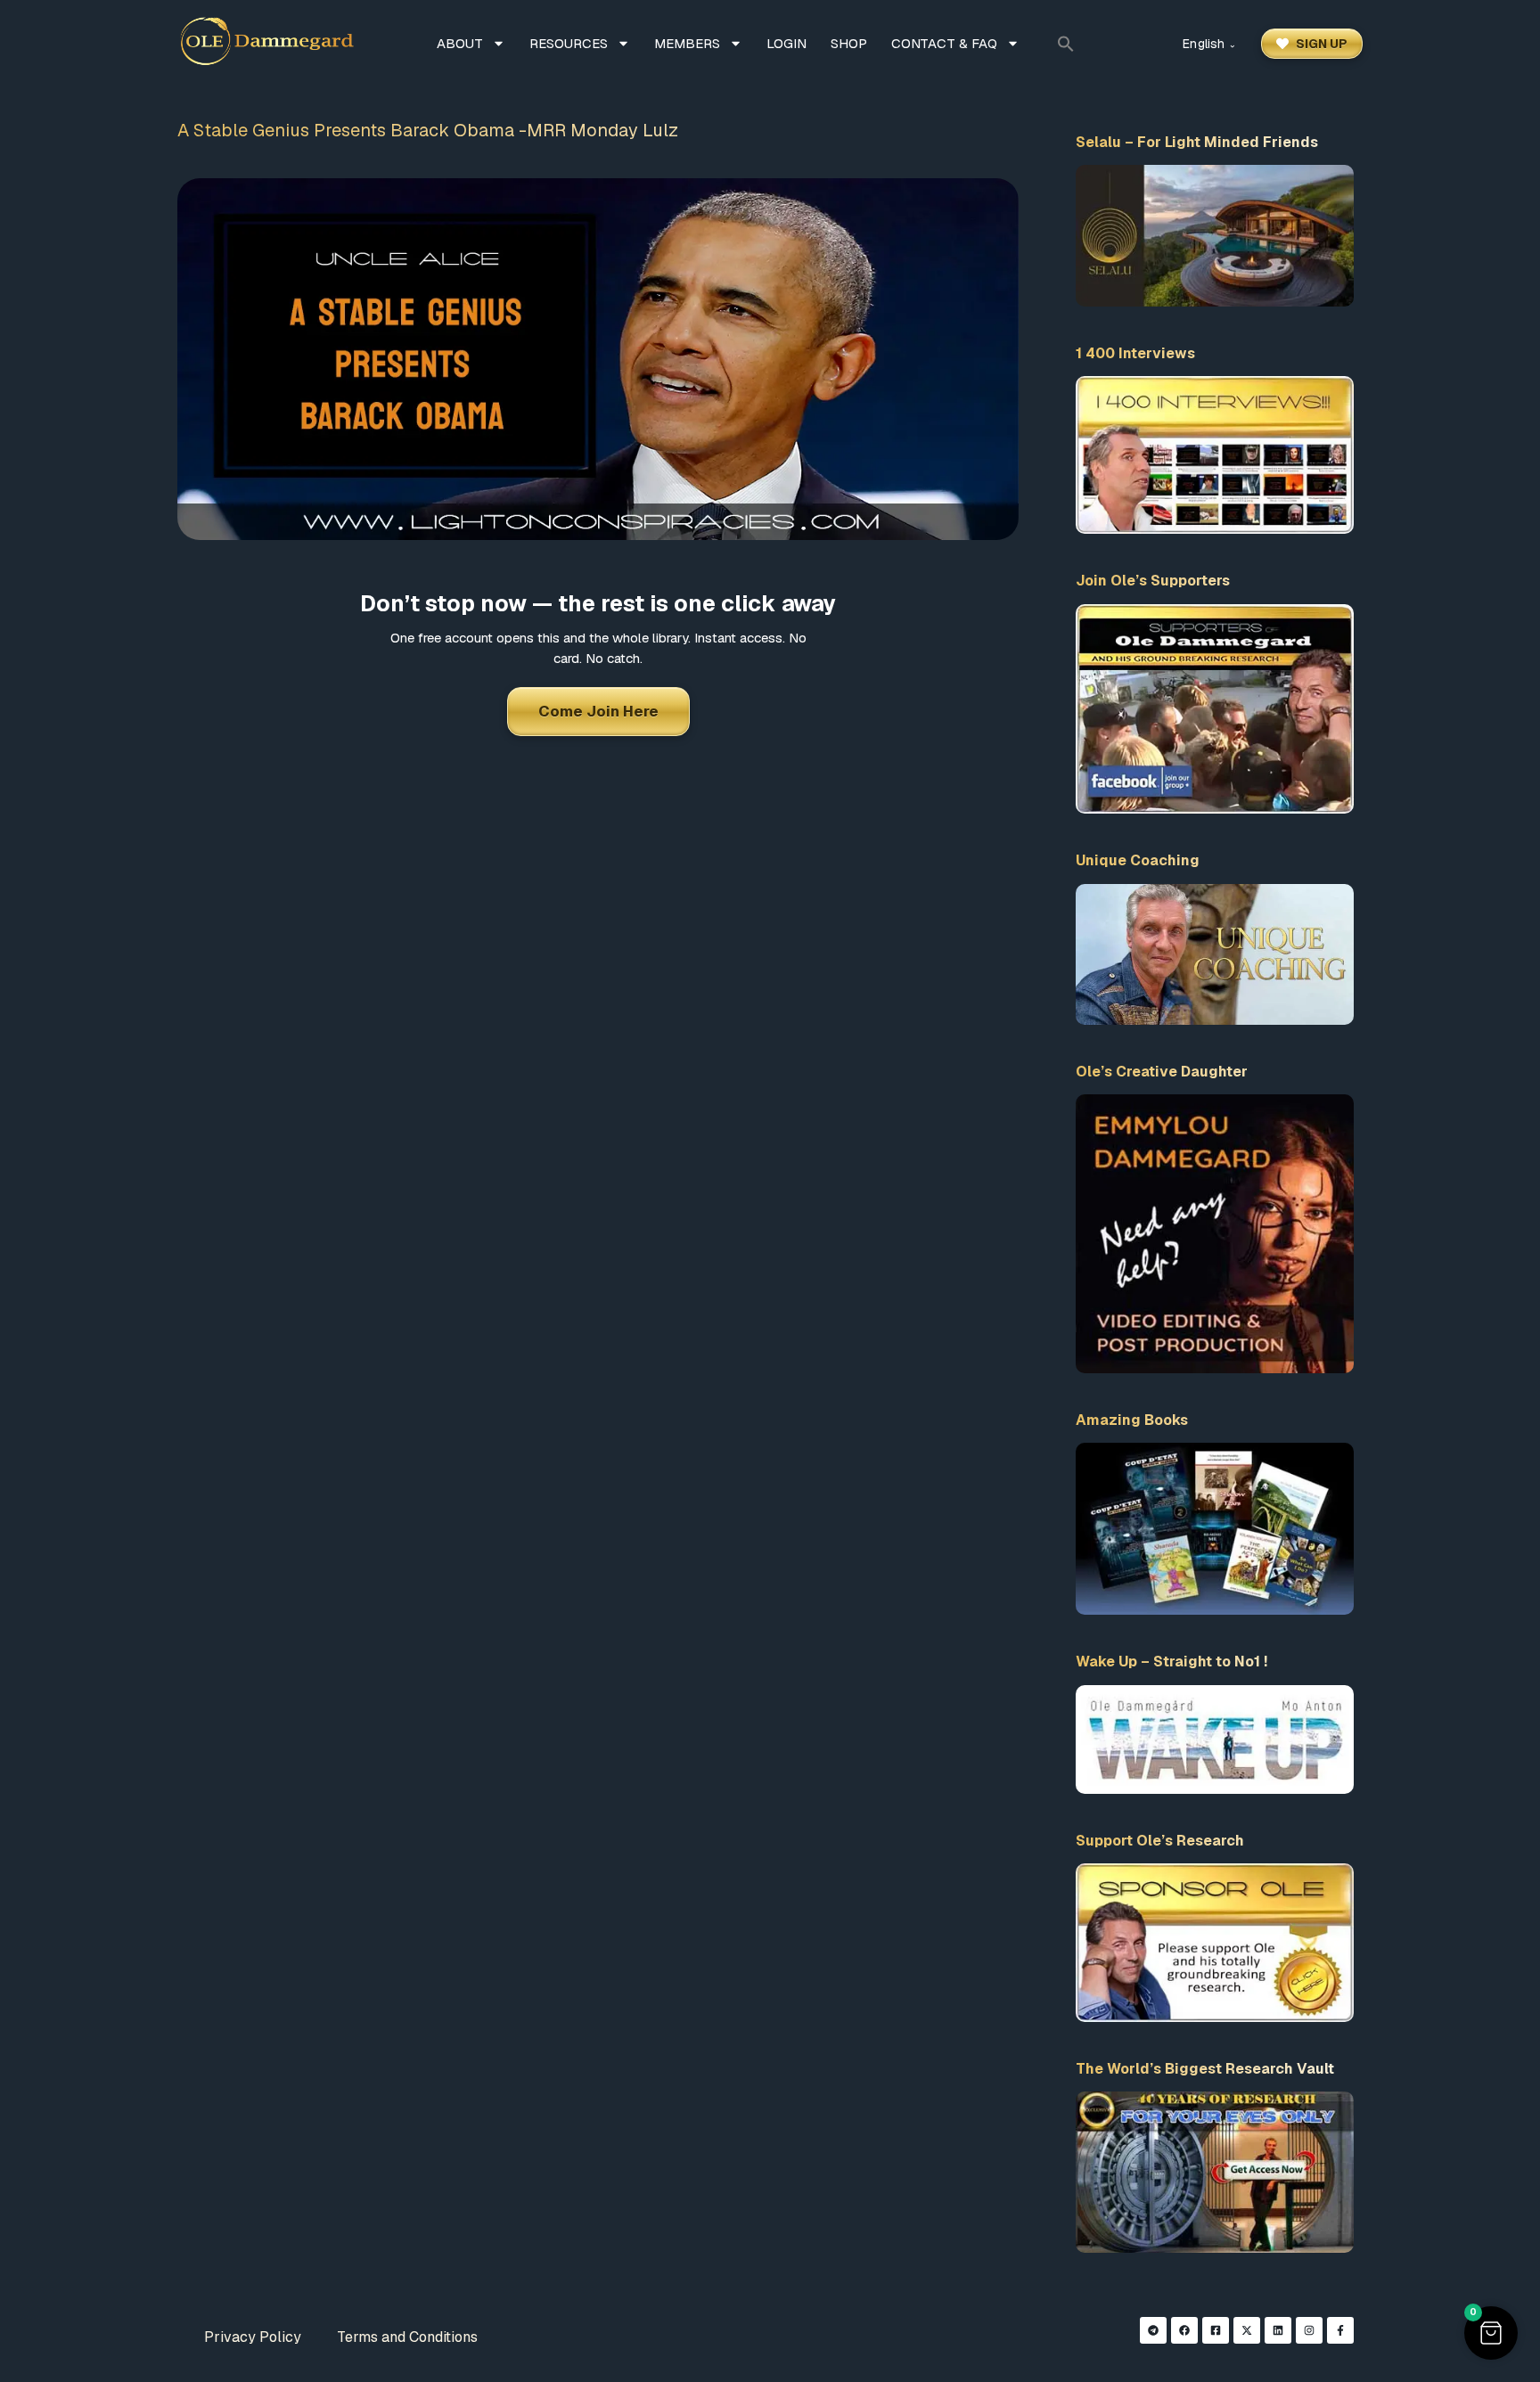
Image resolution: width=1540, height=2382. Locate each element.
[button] (1066, 44)
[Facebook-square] (1216, 2330)
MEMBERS (687, 43)
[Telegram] (1153, 2330)
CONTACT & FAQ (944, 43)
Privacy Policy (253, 2337)
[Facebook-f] (1340, 2330)
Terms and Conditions (407, 2337)
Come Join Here (598, 711)
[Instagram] (1309, 2330)
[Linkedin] (1278, 2330)
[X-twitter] (1247, 2330)
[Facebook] (1184, 2330)
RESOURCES (569, 43)
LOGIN (786, 43)
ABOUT (460, 43)
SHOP (849, 43)
